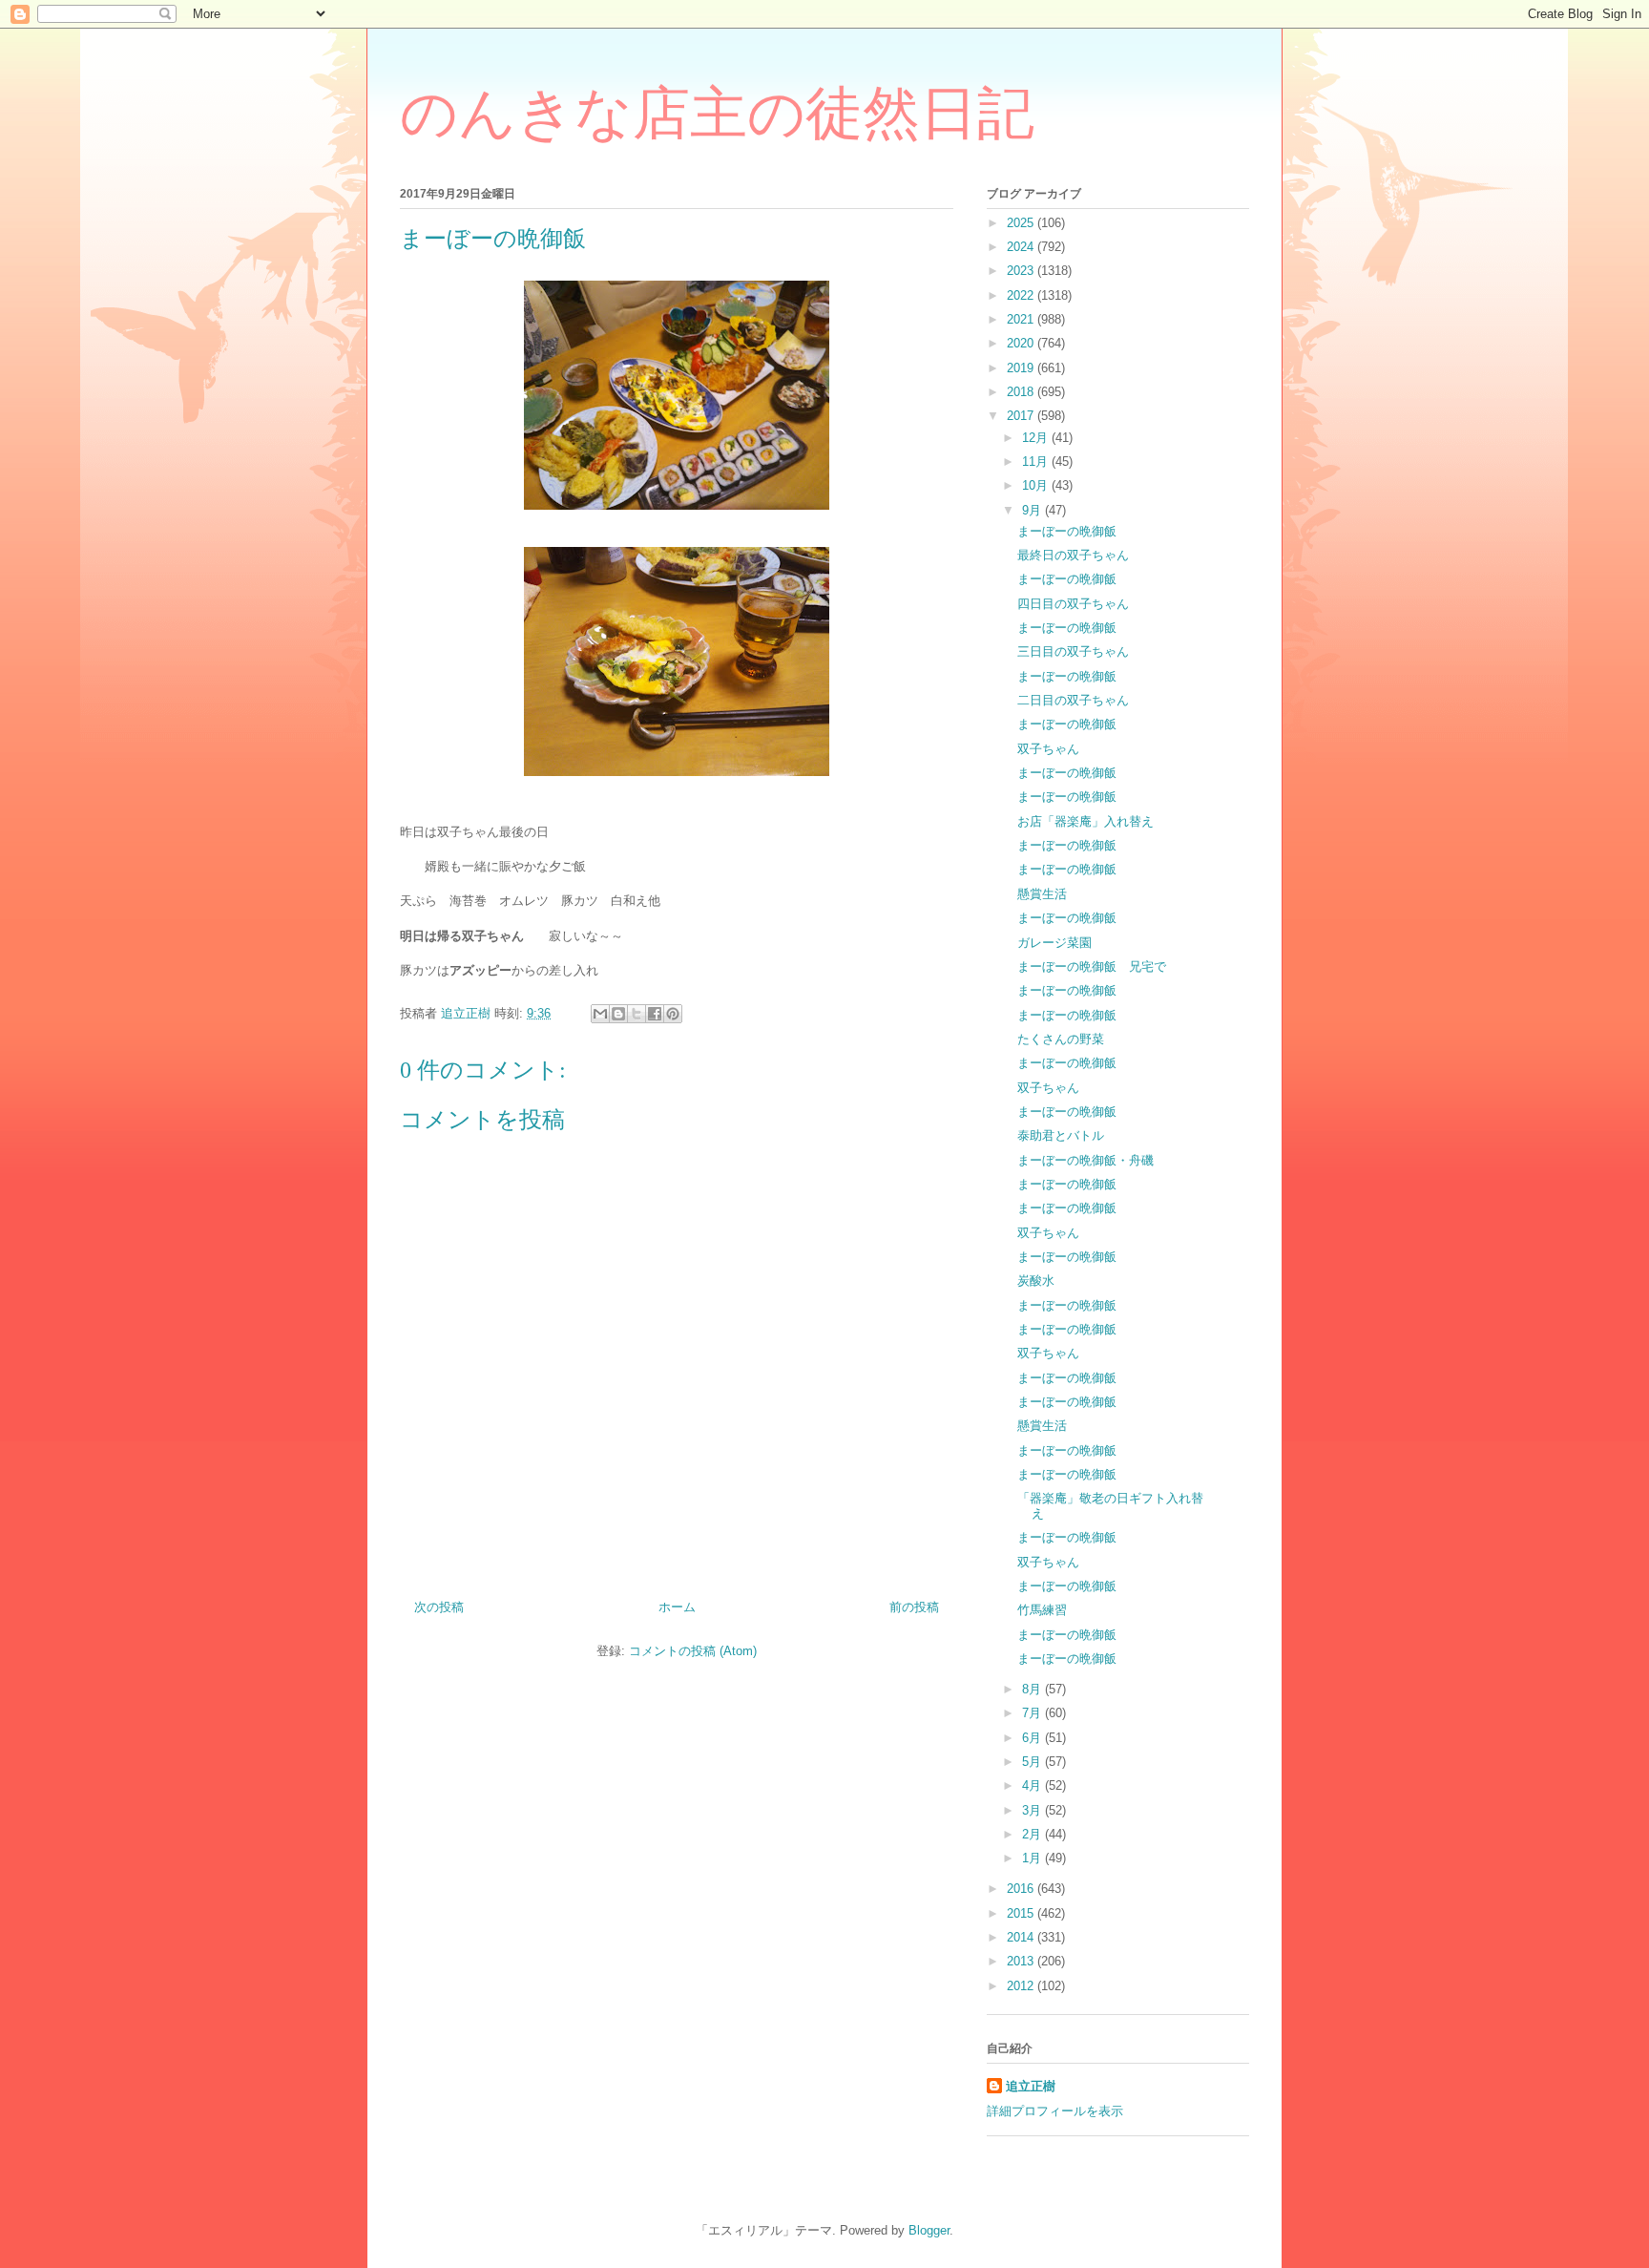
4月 (1033, 1785)
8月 (1033, 1689)
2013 (1022, 1961)
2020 (1022, 343)
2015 (1022, 1913)
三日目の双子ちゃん (1073, 651)
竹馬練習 (1042, 1610)
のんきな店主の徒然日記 (717, 114)
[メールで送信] (600, 1014)
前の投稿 (914, 1607)
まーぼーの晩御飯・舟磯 (1085, 1160)
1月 (1033, 1858)
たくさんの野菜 (1061, 1039)
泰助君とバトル (1061, 1135)
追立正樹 (1031, 2086)
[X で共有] (637, 1014)
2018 (1022, 392)
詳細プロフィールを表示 (1055, 2111)
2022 (1022, 295)
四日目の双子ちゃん (1073, 604)
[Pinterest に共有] (673, 1014)
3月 (1033, 1810)
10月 (1037, 485)
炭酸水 (1036, 1281)
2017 (1022, 416)
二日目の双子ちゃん (1073, 700)
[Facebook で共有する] (655, 1014)
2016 (1022, 1889)
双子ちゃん (1048, 749)
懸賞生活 (1042, 894)
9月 (1033, 510)
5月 (1033, 1762)
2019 (1022, 368)
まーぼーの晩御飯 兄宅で (1092, 966)
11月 (1037, 462)
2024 (1022, 247)
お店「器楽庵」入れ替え (1085, 821)
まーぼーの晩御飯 (1067, 531)
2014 (1022, 1937)
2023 (1022, 271)
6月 (1033, 1738)
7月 (1033, 1713)
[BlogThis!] (618, 1014)
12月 (1037, 438)
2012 (1022, 1986)
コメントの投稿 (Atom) (693, 1651)
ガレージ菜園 (1054, 943)
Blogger (929, 2230)
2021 (1022, 319)
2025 (1022, 223)
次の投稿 (439, 1607)
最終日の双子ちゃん (1073, 555)
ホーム (677, 1607)
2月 (1033, 1834)
